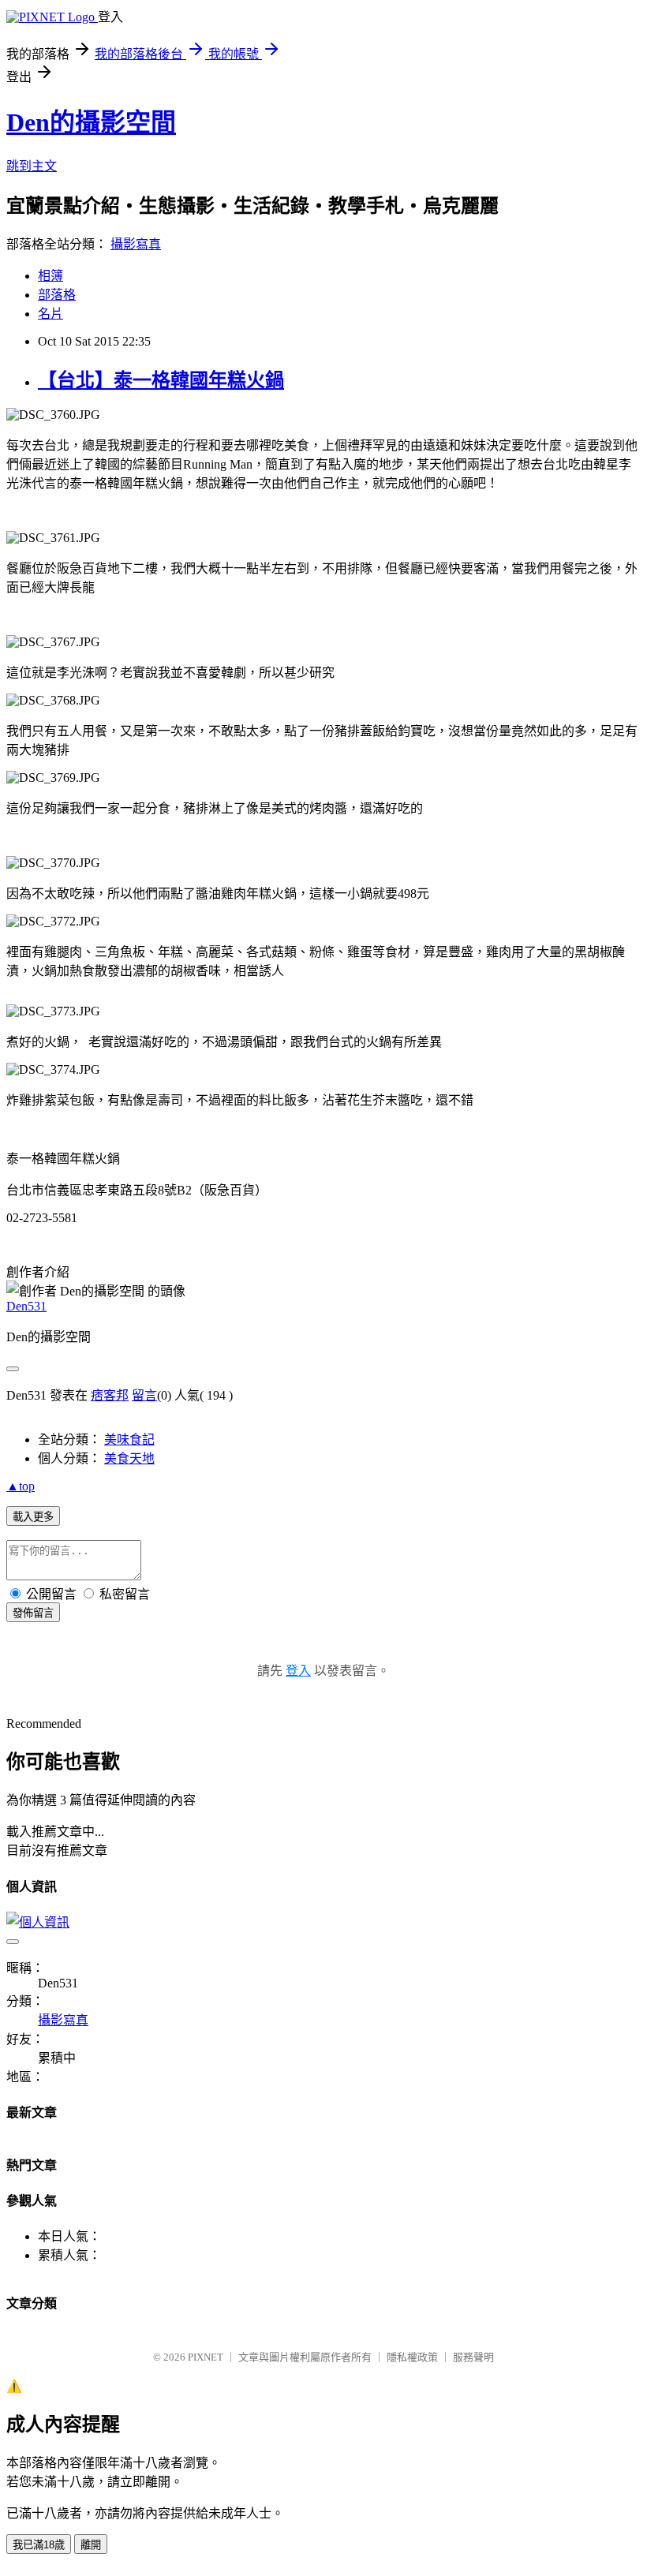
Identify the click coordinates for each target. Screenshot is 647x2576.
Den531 (26, 1306)
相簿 (50, 276)
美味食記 (129, 1439)
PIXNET (206, 2357)
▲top (21, 1486)
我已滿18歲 (39, 2545)
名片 (50, 314)
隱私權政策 (412, 2357)
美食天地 (129, 1458)
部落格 (57, 295)
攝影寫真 (136, 244)
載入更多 (33, 1517)
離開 (91, 2545)
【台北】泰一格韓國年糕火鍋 (161, 380)
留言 (144, 1395)
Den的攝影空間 (91, 122)
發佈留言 (33, 1613)
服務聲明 (473, 2357)
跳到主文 (32, 166)
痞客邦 (110, 1395)
